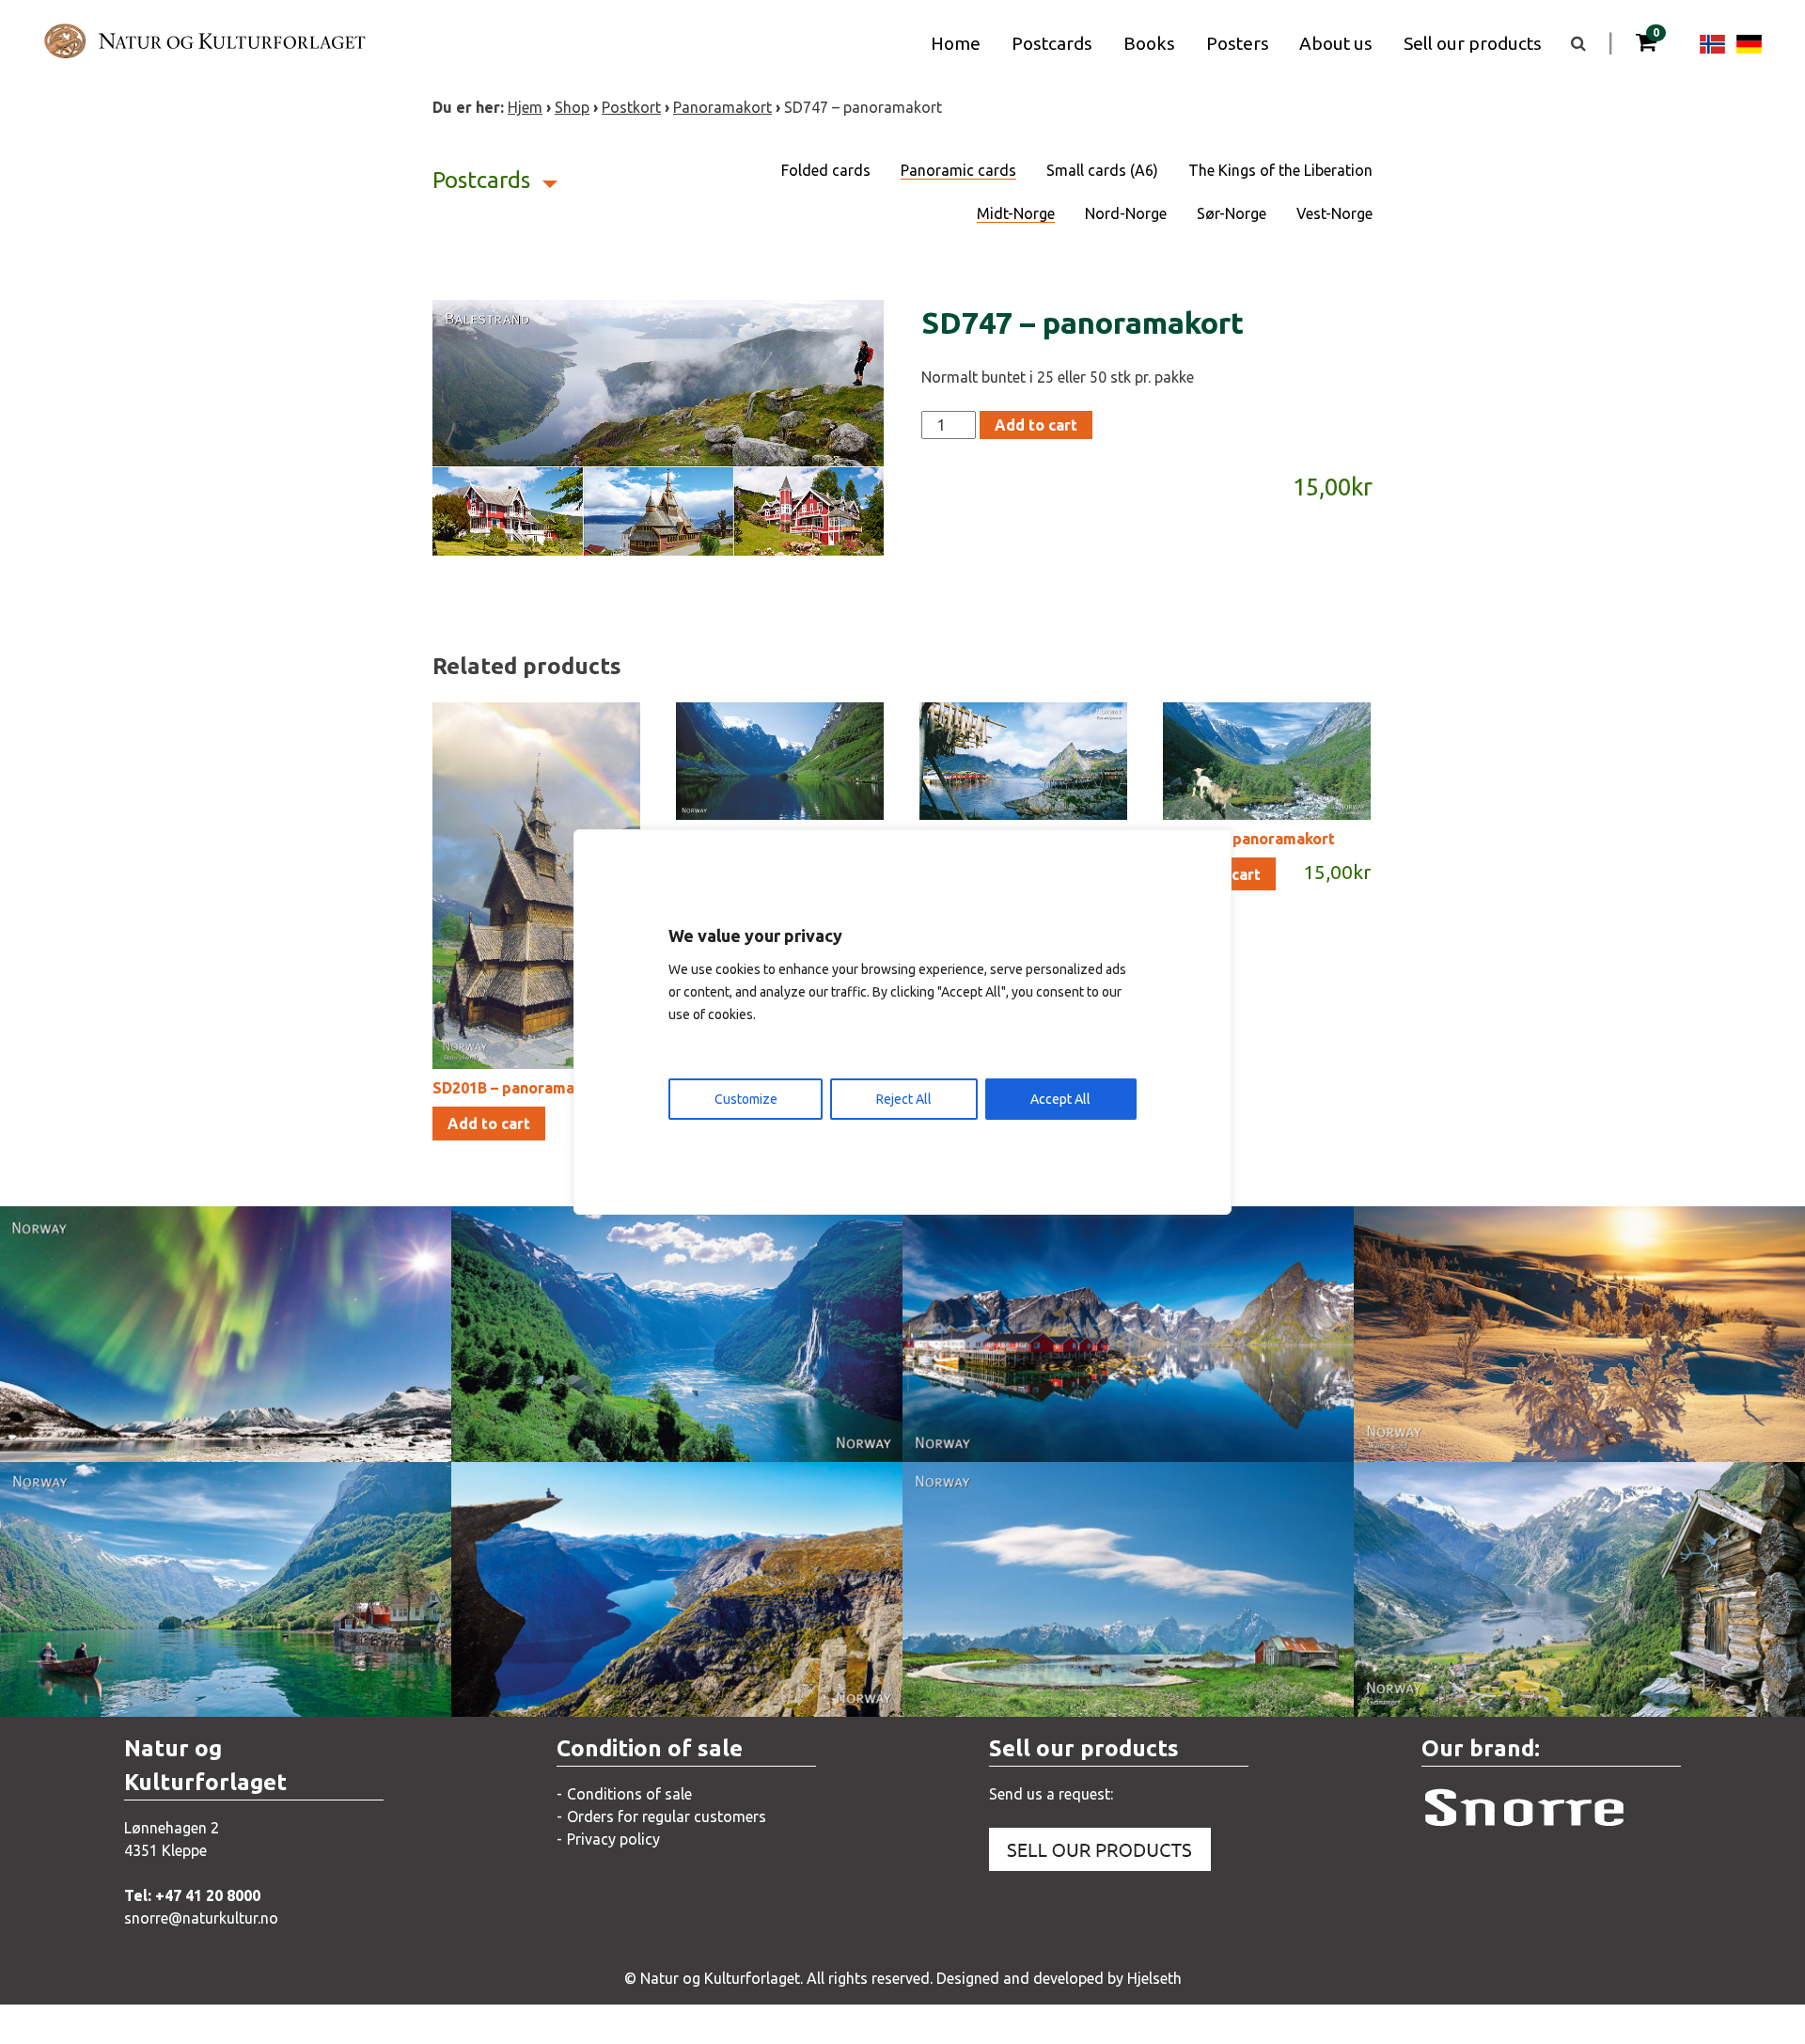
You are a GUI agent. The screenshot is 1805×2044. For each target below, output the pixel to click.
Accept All (1060, 1099)
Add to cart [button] (489, 1124)
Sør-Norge (1232, 213)
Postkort (631, 107)
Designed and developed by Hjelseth (1059, 1978)
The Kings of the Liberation (1280, 170)
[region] (902, 1022)
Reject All (904, 1099)
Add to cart (1036, 425)
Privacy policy (613, 1839)
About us (1336, 43)
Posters (1238, 43)
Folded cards (826, 170)
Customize (746, 1099)
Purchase (312, 1428)
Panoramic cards (958, 170)
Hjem (525, 107)
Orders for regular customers (667, 1816)
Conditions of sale (629, 1794)
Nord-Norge (1126, 213)
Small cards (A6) (1102, 170)
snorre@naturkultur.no (201, 1918)
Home (956, 43)
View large (109, 1428)
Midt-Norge (1016, 213)
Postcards (1052, 43)
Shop (572, 107)
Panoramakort (722, 107)
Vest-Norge (1334, 213)
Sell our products (1473, 43)
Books (1149, 43)
